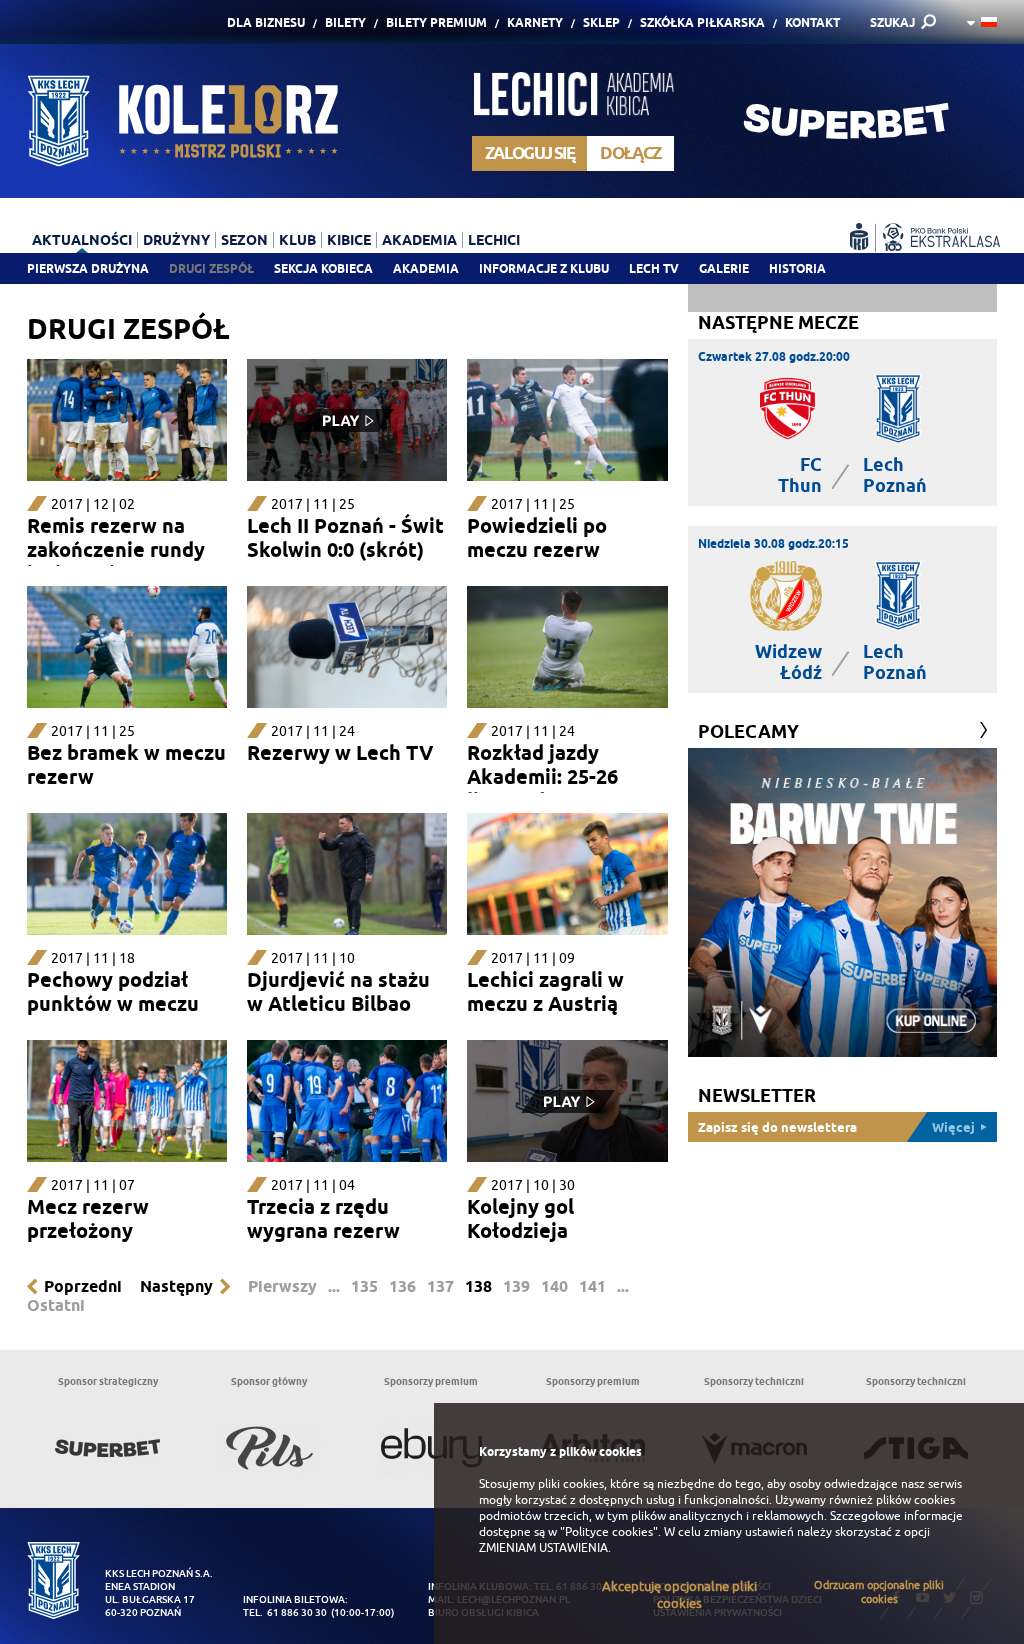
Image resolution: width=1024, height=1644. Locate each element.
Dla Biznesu (266, 22)
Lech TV (654, 268)
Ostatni (56, 1305)
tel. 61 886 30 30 (285, 1612)
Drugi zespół (211, 268)
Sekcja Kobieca (323, 268)
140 (554, 1286)
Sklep (601, 22)
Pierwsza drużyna (88, 268)
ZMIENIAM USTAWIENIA (543, 1548)
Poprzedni (83, 1286)
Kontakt (812, 22)
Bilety (345, 22)
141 (592, 1286)
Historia (797, 268)
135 (364, 1286)
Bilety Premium (436, 22)
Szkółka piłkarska (702, 22)
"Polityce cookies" (609, 1532)
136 (402, 1286)
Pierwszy (282, 1286)
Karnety (535, 22)
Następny (176, 1286)
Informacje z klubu (544, 268)
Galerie (724, 268)
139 (516, 1286)
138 (478, 1286)
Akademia (426, 268)
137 (440, 1286)
